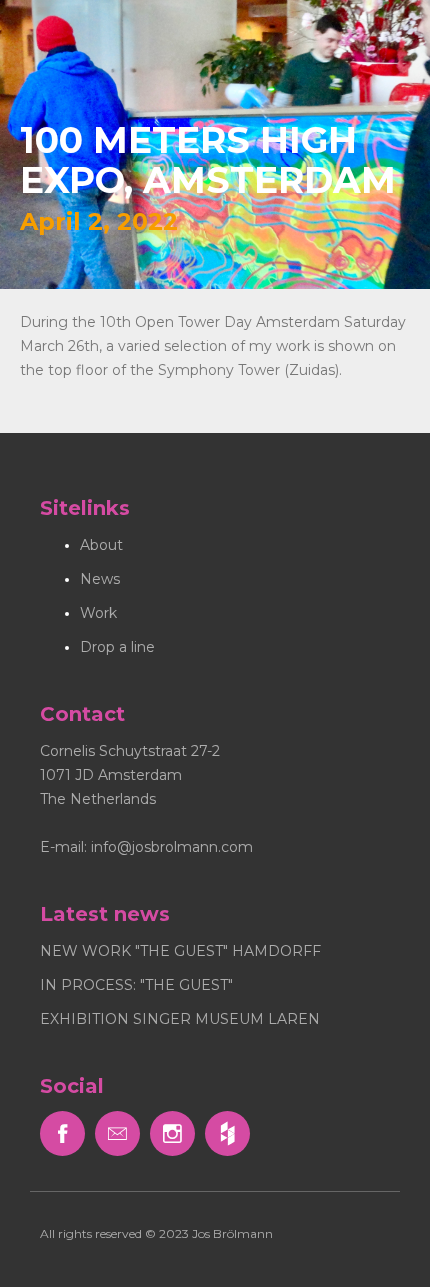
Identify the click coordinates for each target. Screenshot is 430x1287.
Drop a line (117, 647)
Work (98, 613)
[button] (400, 30)
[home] (95, 20)
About (101, 545)
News (100, 579)
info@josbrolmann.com (172, 847)
